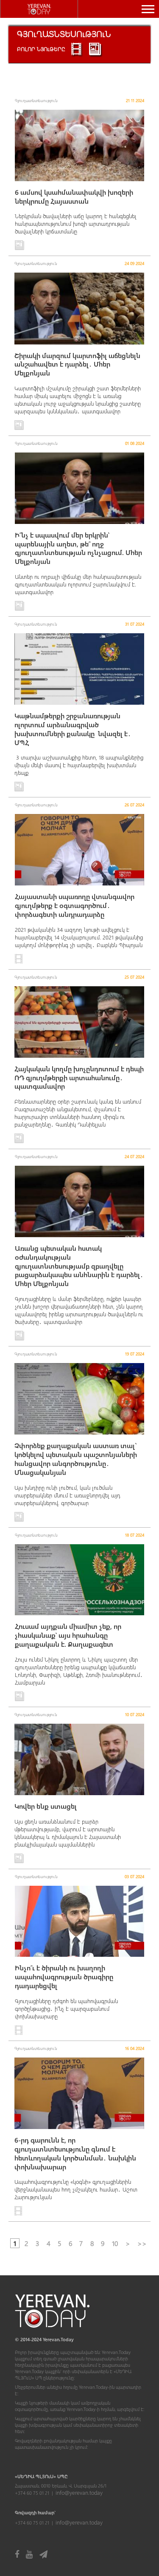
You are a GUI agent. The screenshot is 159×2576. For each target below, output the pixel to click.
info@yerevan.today (79, 2492)
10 (115, 2243)
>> (142, 2243)
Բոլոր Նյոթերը (41, 49)
